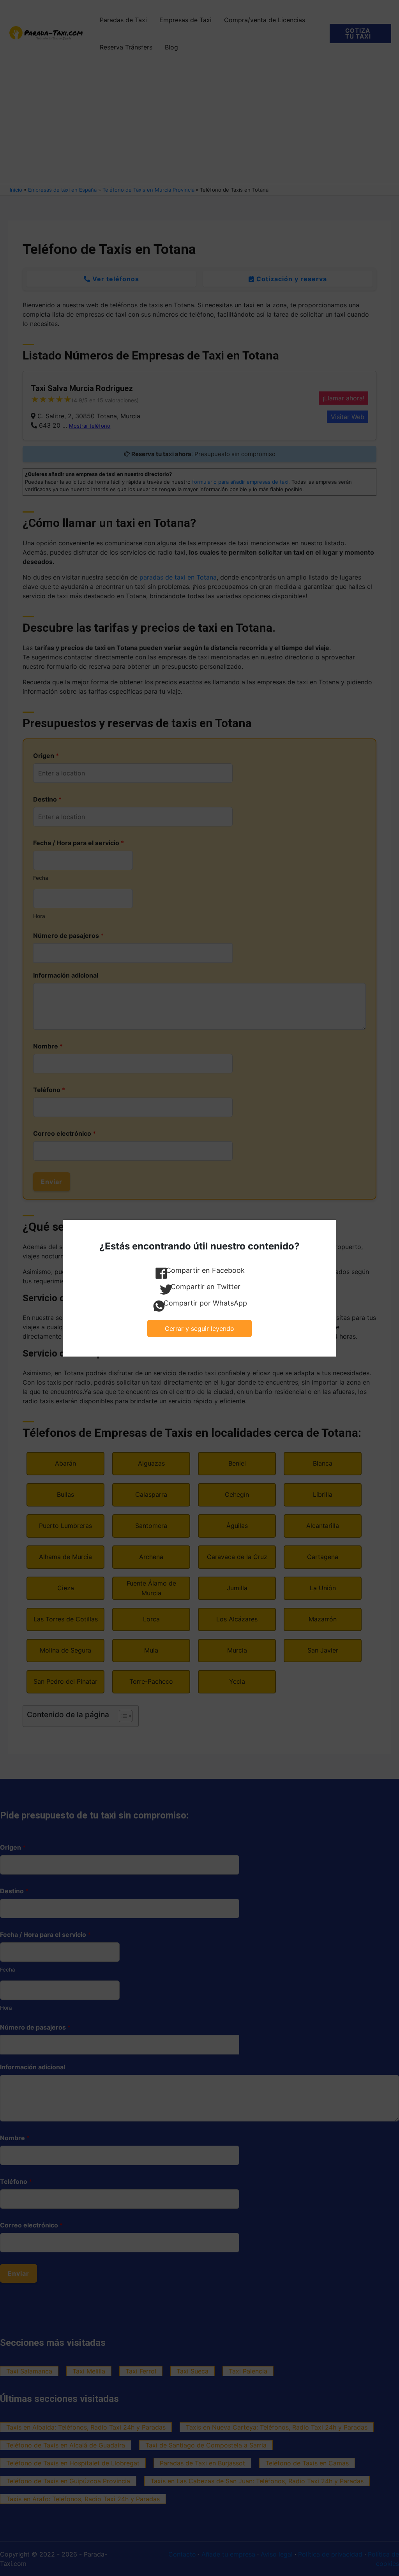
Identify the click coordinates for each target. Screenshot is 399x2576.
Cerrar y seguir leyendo (199, 1329)
